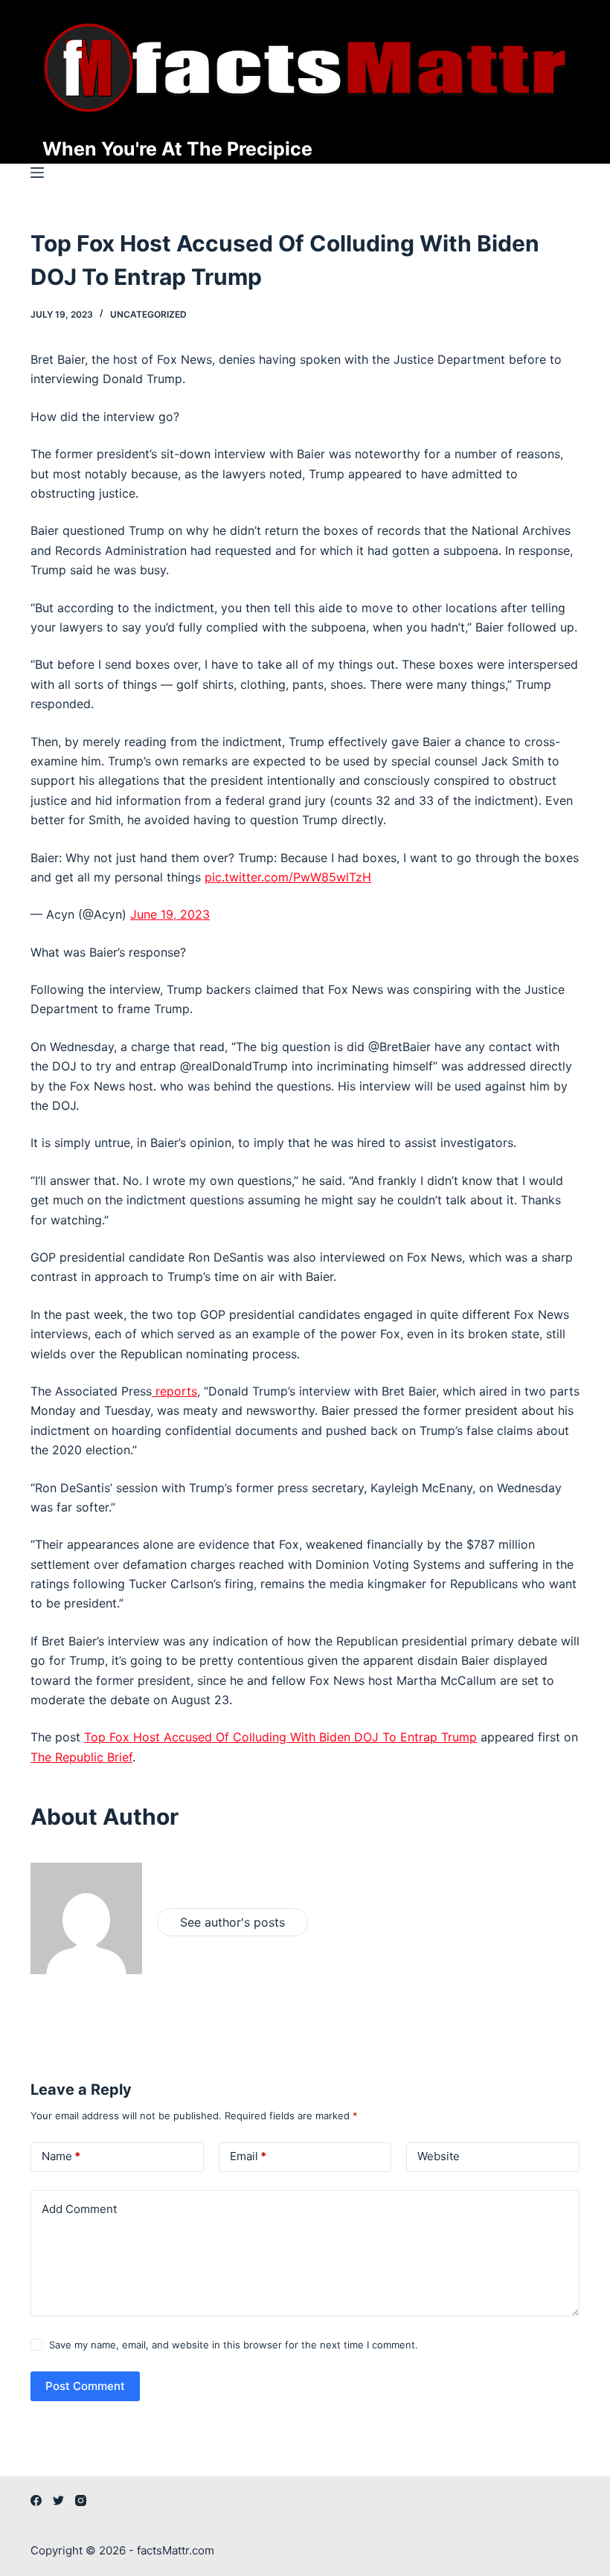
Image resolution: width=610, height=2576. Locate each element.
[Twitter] (58, 2500)
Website (439, 2156)
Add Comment (79, 2209)
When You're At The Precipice (177, 149)
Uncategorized (148, 314)
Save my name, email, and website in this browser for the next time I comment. (234, 2345)
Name (61, 2156)
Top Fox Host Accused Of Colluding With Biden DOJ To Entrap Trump (280, 1737)
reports (174, 1391)
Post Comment (85, 2386)
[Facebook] (36, 2500)
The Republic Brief (81, 1757)
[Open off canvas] (37, 173)
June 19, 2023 (170, 914)
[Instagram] (81, 2500)
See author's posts (232, 1922)
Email (248, 2156)
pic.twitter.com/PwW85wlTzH (288, 877)
